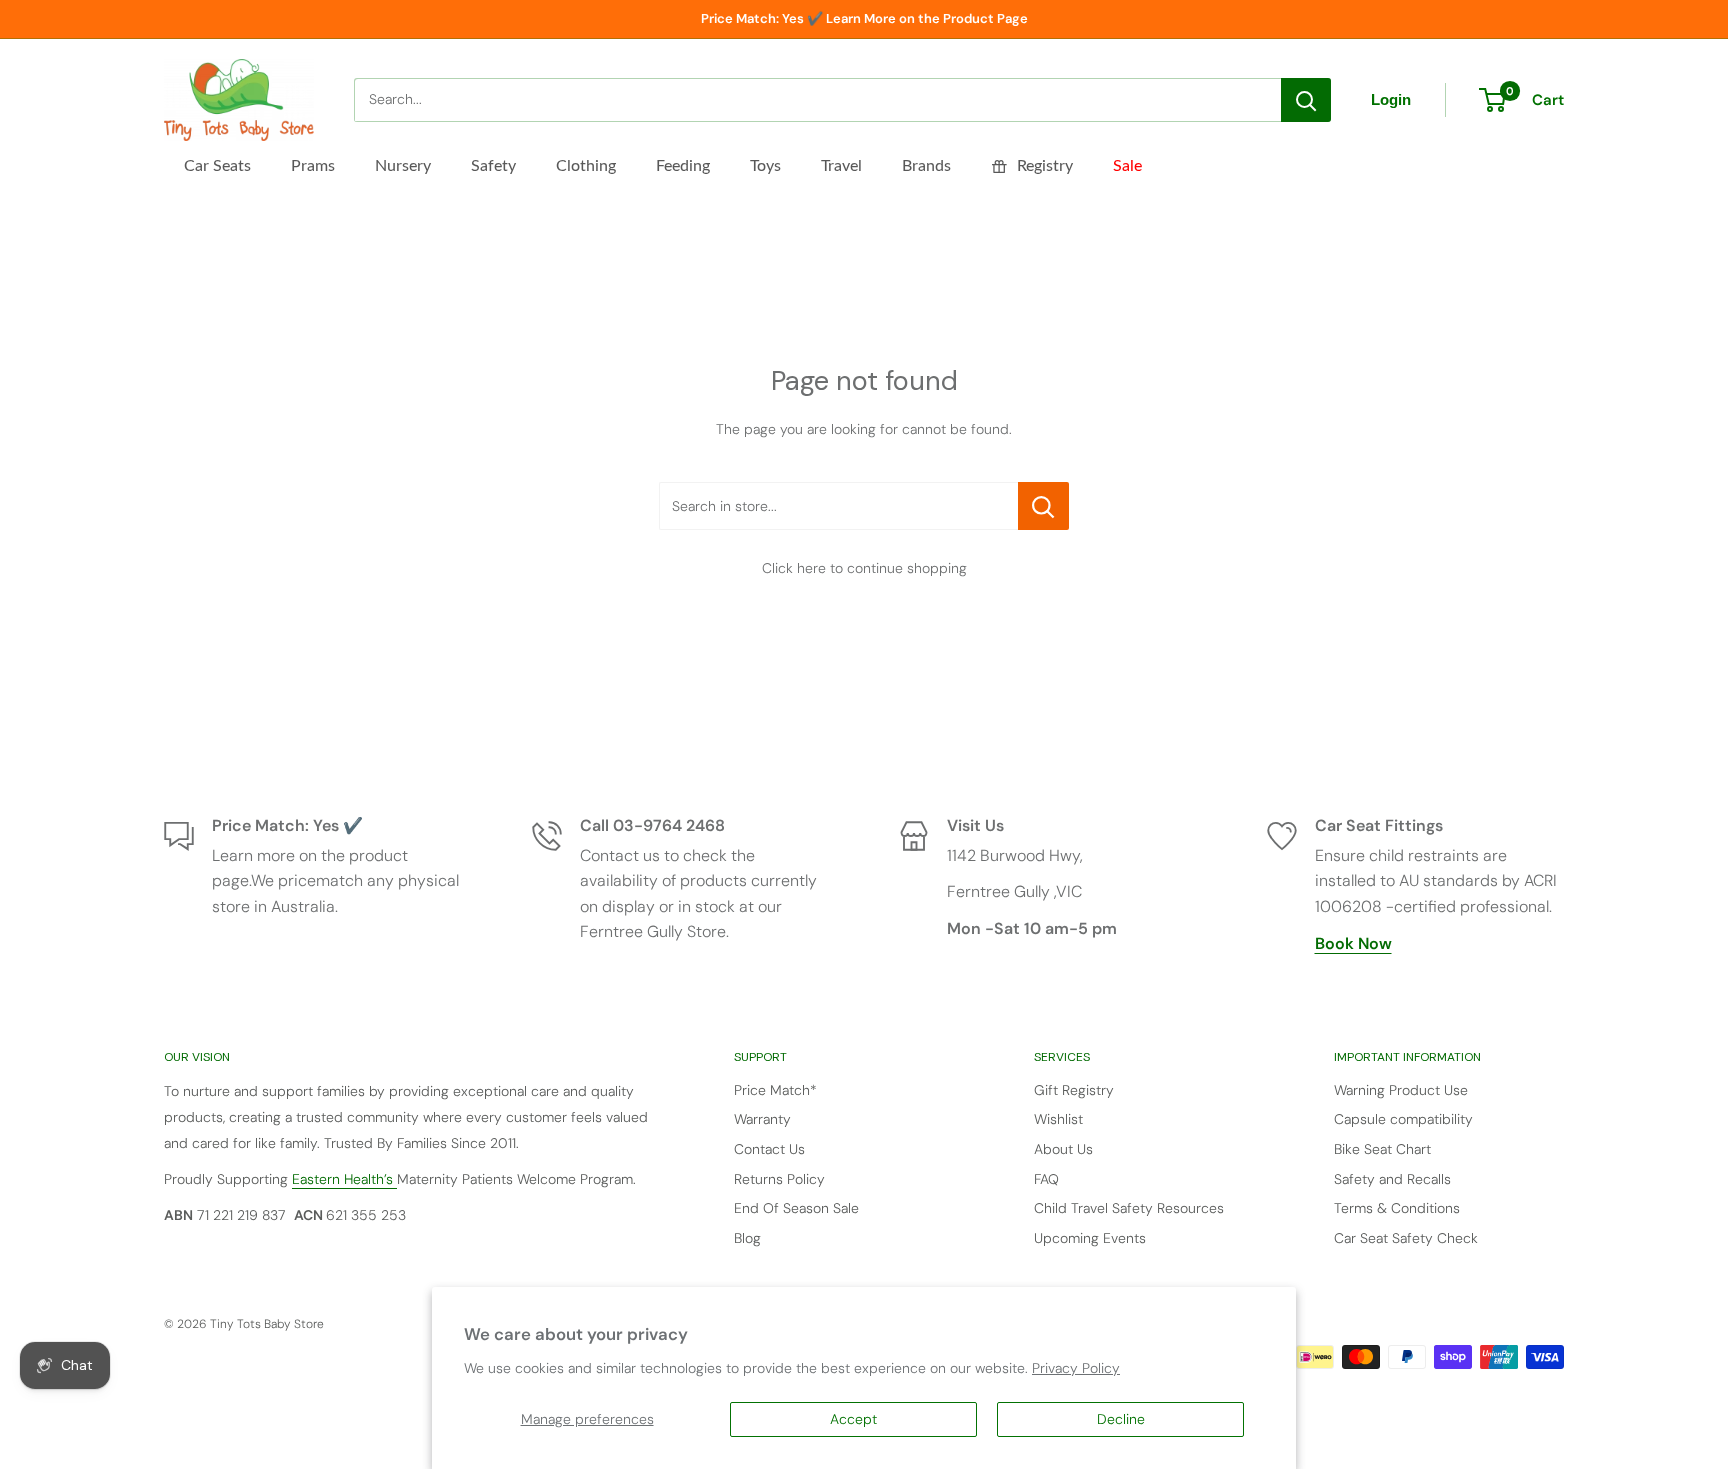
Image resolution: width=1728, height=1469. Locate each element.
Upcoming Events (1090, 1238)
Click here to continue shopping (864, 568)
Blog (747, 1238)
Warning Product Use (1401, 1090)
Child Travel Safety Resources (1129, 1208)
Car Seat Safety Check (1406, 1238)
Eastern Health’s (344, 1179)
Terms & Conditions (1397, 1208)
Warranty (762, 1119)
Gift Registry (1074, 1090)
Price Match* (775, 1090)
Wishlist (1058, 1119)
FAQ (1046, 1179)
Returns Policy (779, 1179)
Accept (853, 1419)
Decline (1121, 1419)
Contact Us (769, 1149)
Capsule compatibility (1403, 1119)
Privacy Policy (1076, 1368)
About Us (1063, 1149)
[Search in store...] (1043, 506)
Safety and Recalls (1392, 1179)
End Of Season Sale (796, 1208)
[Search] (1306, 100)
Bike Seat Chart (1382, 1149)
